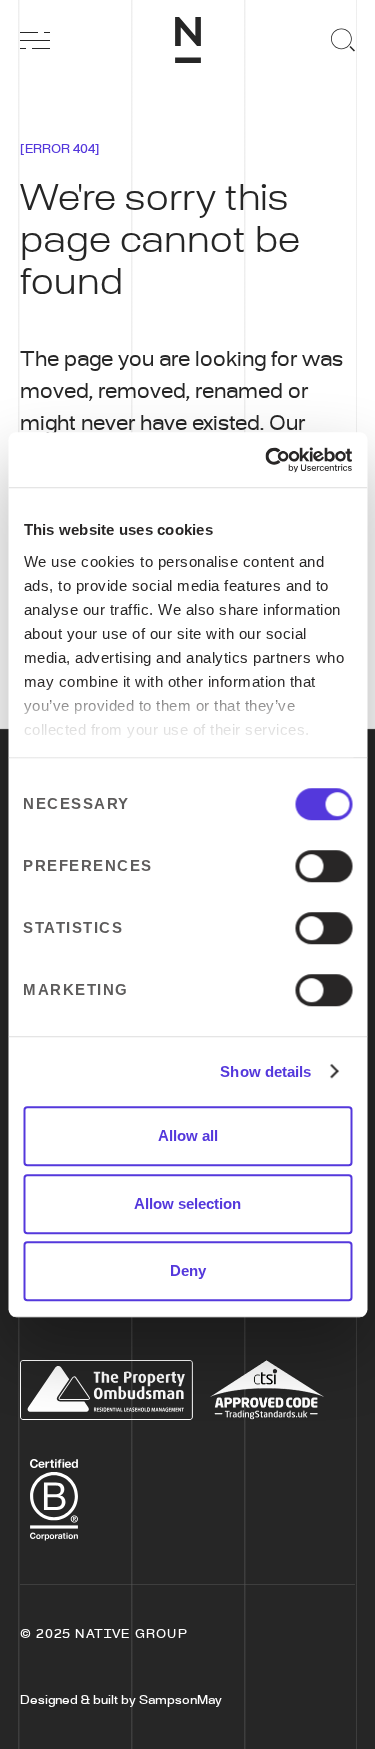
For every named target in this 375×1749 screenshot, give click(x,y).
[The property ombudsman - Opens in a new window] (106, 1390)
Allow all (188, 1135)
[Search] (340, 40)
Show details (265, 1071)
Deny (188, 1270)
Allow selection (187, 1203)
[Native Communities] (188, 40)
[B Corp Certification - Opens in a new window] (54, 1494)
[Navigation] (35, 40)
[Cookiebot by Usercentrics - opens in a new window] (267, 460)
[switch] (323, 866)
